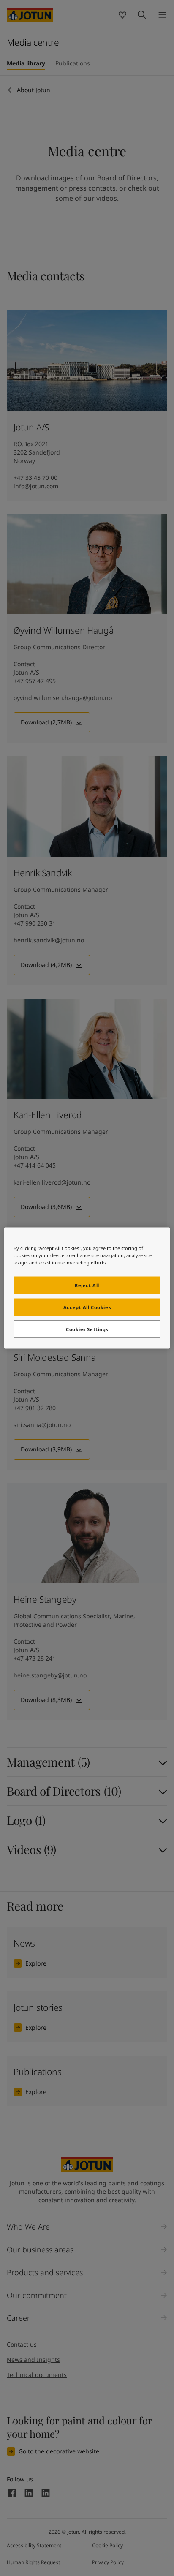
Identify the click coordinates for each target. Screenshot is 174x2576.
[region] (87, 1288)
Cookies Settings (87, 1329)
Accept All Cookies (87, 1307)
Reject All (87, 1285)
